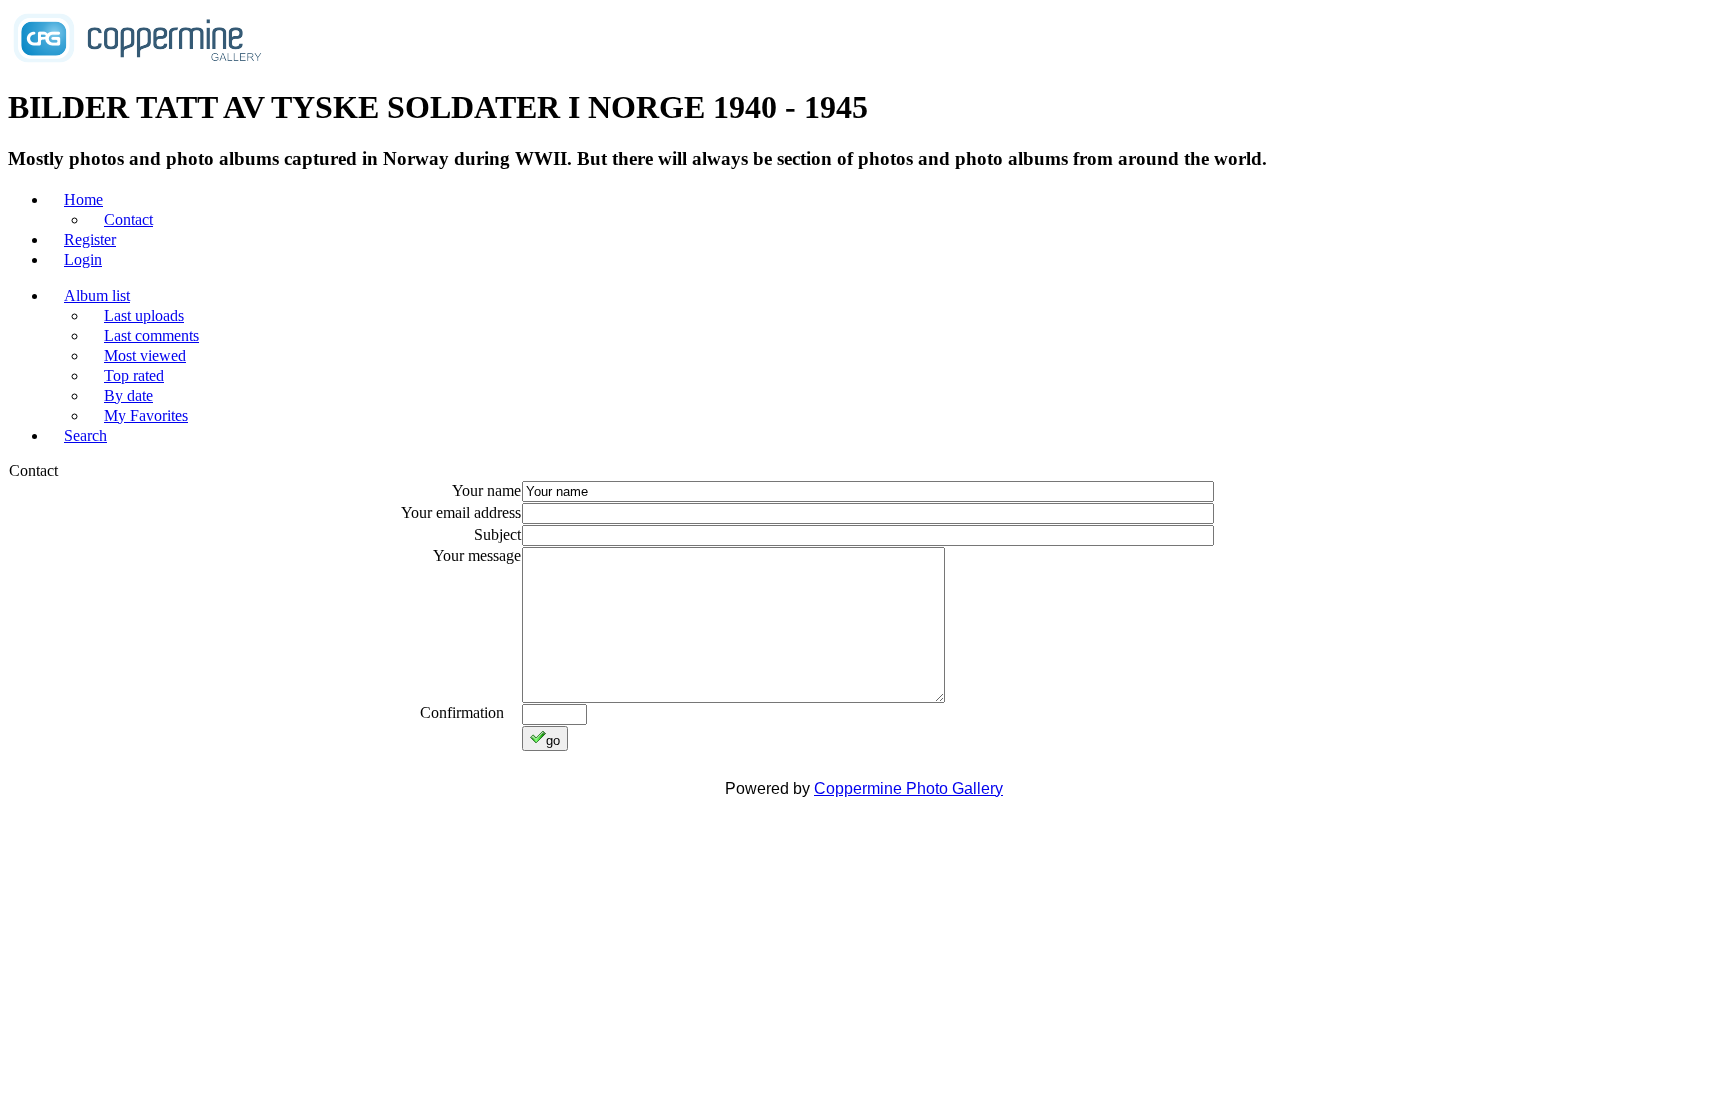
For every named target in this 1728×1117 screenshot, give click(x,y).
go (553, 740)
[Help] (514, 712)
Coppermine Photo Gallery (908, 788)
